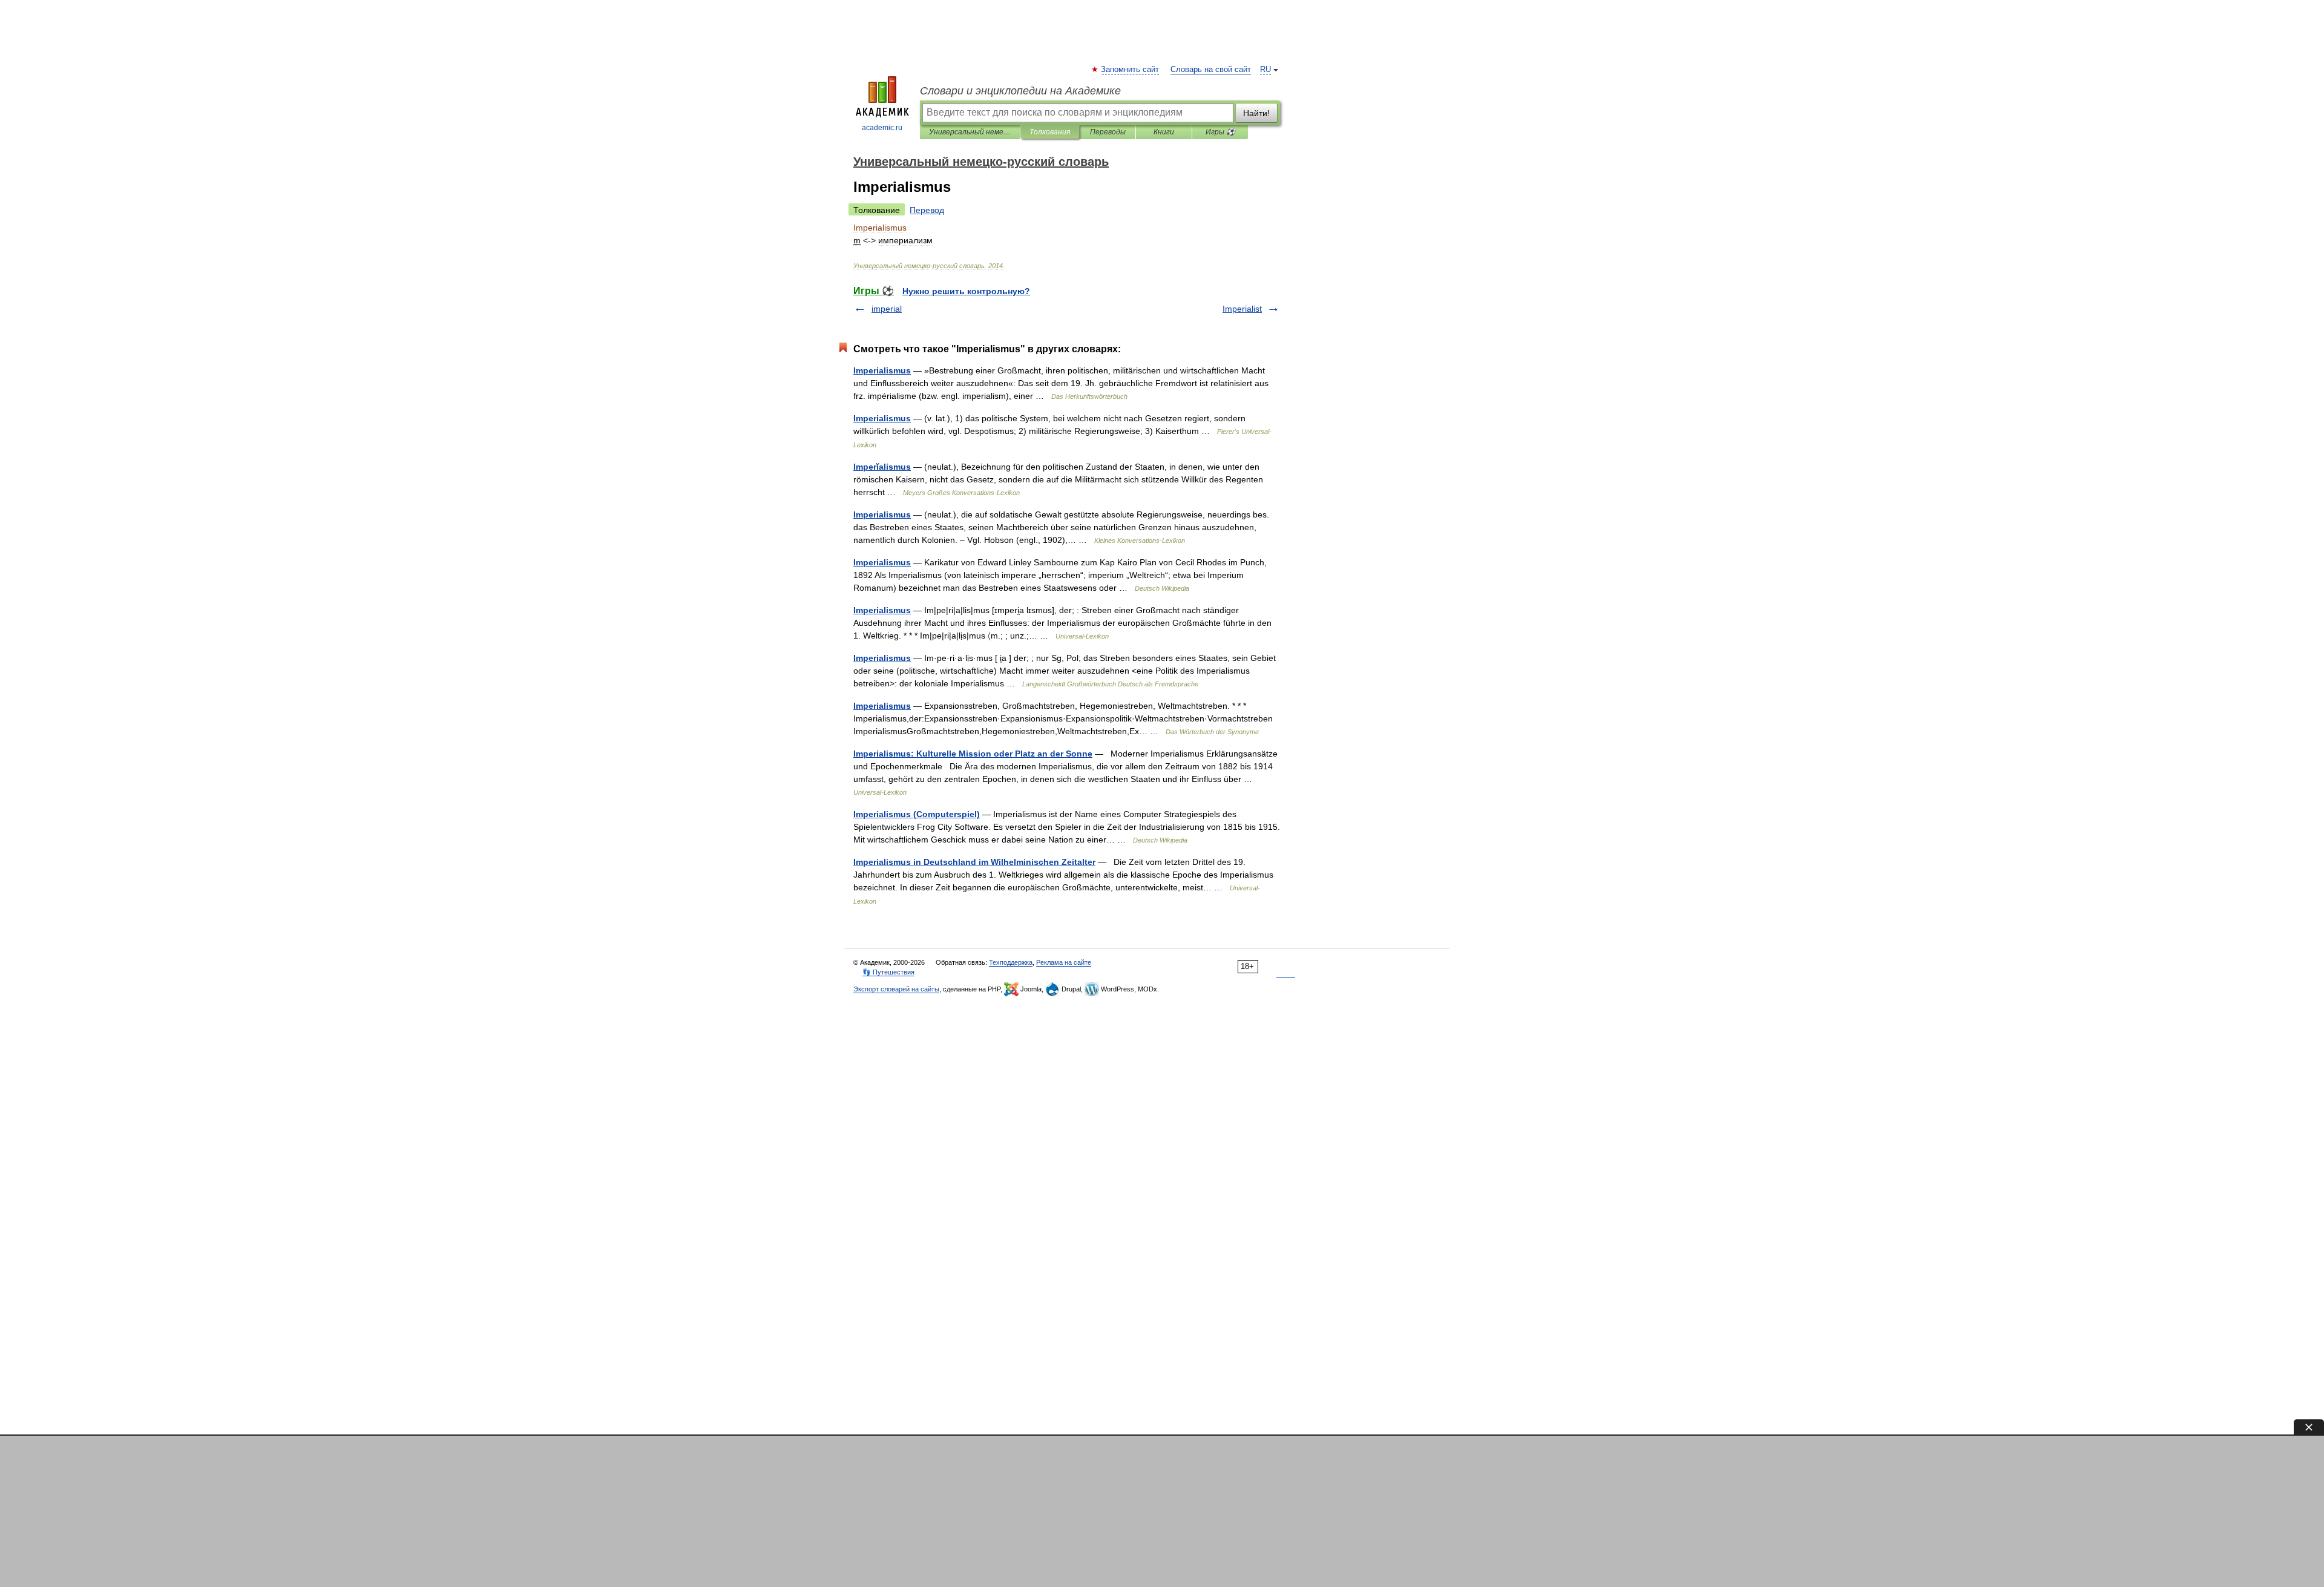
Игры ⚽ (1220, 132)
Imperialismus (882, 370)
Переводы (1108, 132)
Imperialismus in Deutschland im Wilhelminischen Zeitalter (974, 862)
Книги (1164, 132)
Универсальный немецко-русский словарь (970, 132)
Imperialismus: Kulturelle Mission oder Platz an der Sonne (973, 754)
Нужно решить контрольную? (966, 291)
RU (1265, 70)
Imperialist (1242, 309)
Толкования (1050, 132)
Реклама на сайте (1064, 962)
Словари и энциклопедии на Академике (1020, 91)
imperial (887, 309)
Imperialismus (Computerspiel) (917, 814)
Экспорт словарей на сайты (896, 989)
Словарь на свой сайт (1211, 70)
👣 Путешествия (888, 972)
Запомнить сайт (1131, 70)
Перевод (927, 210)
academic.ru (882, 128)
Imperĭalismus (882, 467)
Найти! (1256, 113)
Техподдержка (1011, 962)
